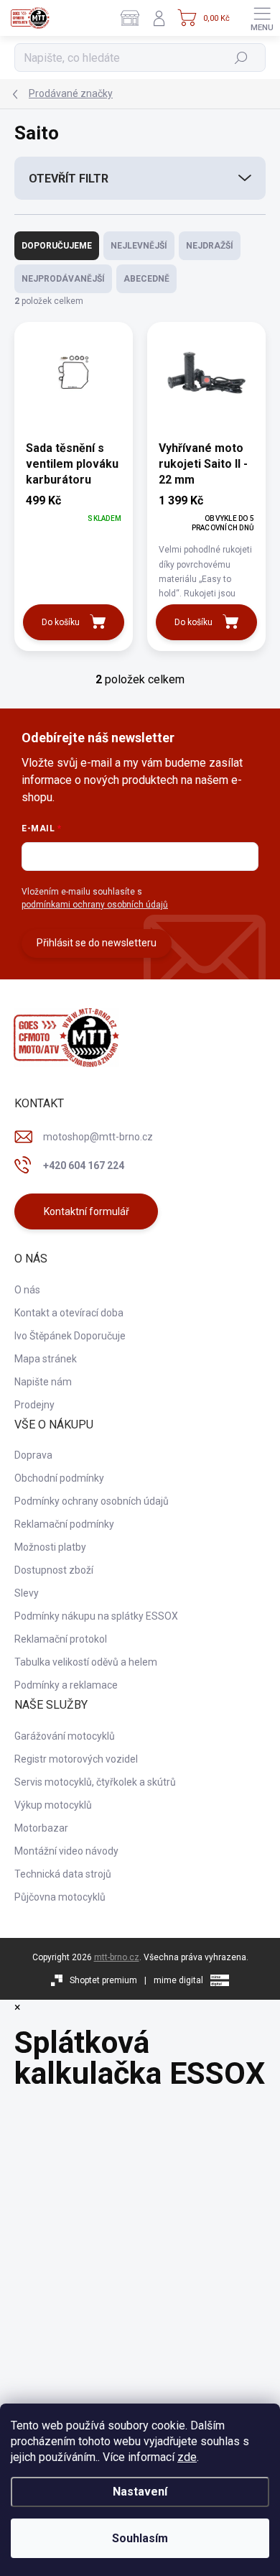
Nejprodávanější (63, 279)
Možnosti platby (50, 1547)
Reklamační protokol (61, 1639)
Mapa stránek (46, 1359)
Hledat (242, 57)
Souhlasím (140, 2538)
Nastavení (140, 2492)
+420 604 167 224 (84, 1165)
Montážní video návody (66, 1851)
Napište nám (43, 1382)
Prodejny (34, 1405)
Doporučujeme (57, 246)
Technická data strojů (63, 1874)
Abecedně (146, 279)
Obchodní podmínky (59, 1478)
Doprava (33, 1455)
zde (187, 2457)
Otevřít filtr (69, 179)
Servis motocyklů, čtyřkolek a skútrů (95, 1782)
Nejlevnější (139, 246)
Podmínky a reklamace (66, 1685)
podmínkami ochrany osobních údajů (95, 905)
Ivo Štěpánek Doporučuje (70, 1336)
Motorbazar (41, 1828)
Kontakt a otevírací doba (69, 1313)
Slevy (27, 1593)
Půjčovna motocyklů (60, 1897)
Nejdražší (210, 246)
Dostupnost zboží (54, 1570)
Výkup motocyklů (53, 1805)
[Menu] (262, 18)
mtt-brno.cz (117, 1957)
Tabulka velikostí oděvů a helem (86, 1662)
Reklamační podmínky (64, 1524)
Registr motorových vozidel (76, 1759)
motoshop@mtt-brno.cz (98, 1137)
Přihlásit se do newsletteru (97, 943)
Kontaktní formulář (87, 1211)
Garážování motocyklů (65, 1736)
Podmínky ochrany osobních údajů (92, 1501)
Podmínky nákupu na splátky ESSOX (96, 1616)
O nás (27, 1290)
